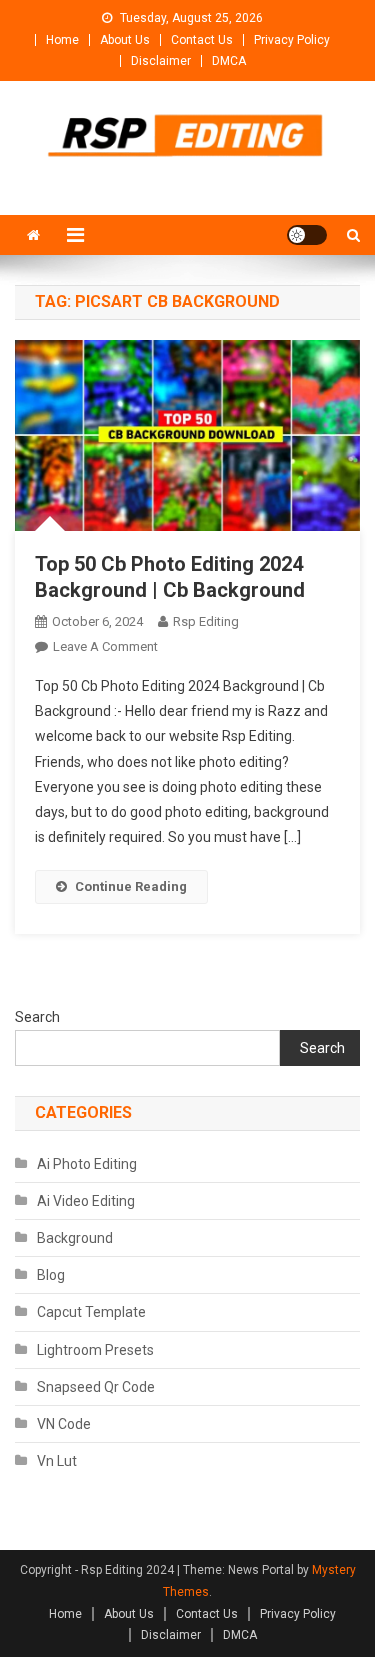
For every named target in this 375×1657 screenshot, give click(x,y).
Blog (51, 1275)
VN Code (64, 1424)
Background (75, 1238)
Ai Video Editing (86, 1201)
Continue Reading (131, 886)
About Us (125, 40)
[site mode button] (307, 235)
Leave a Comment (105, 646)
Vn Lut (57, 1461)
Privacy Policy (292, 40)
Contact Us (202, 40)
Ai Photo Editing (87, 1164)
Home (62, 40)
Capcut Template (91, 1312)
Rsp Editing (206, 621)
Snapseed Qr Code (96, 1387)
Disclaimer (161, 61)
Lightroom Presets (95, 1350)
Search (37, 1017)
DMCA (229, 61)
